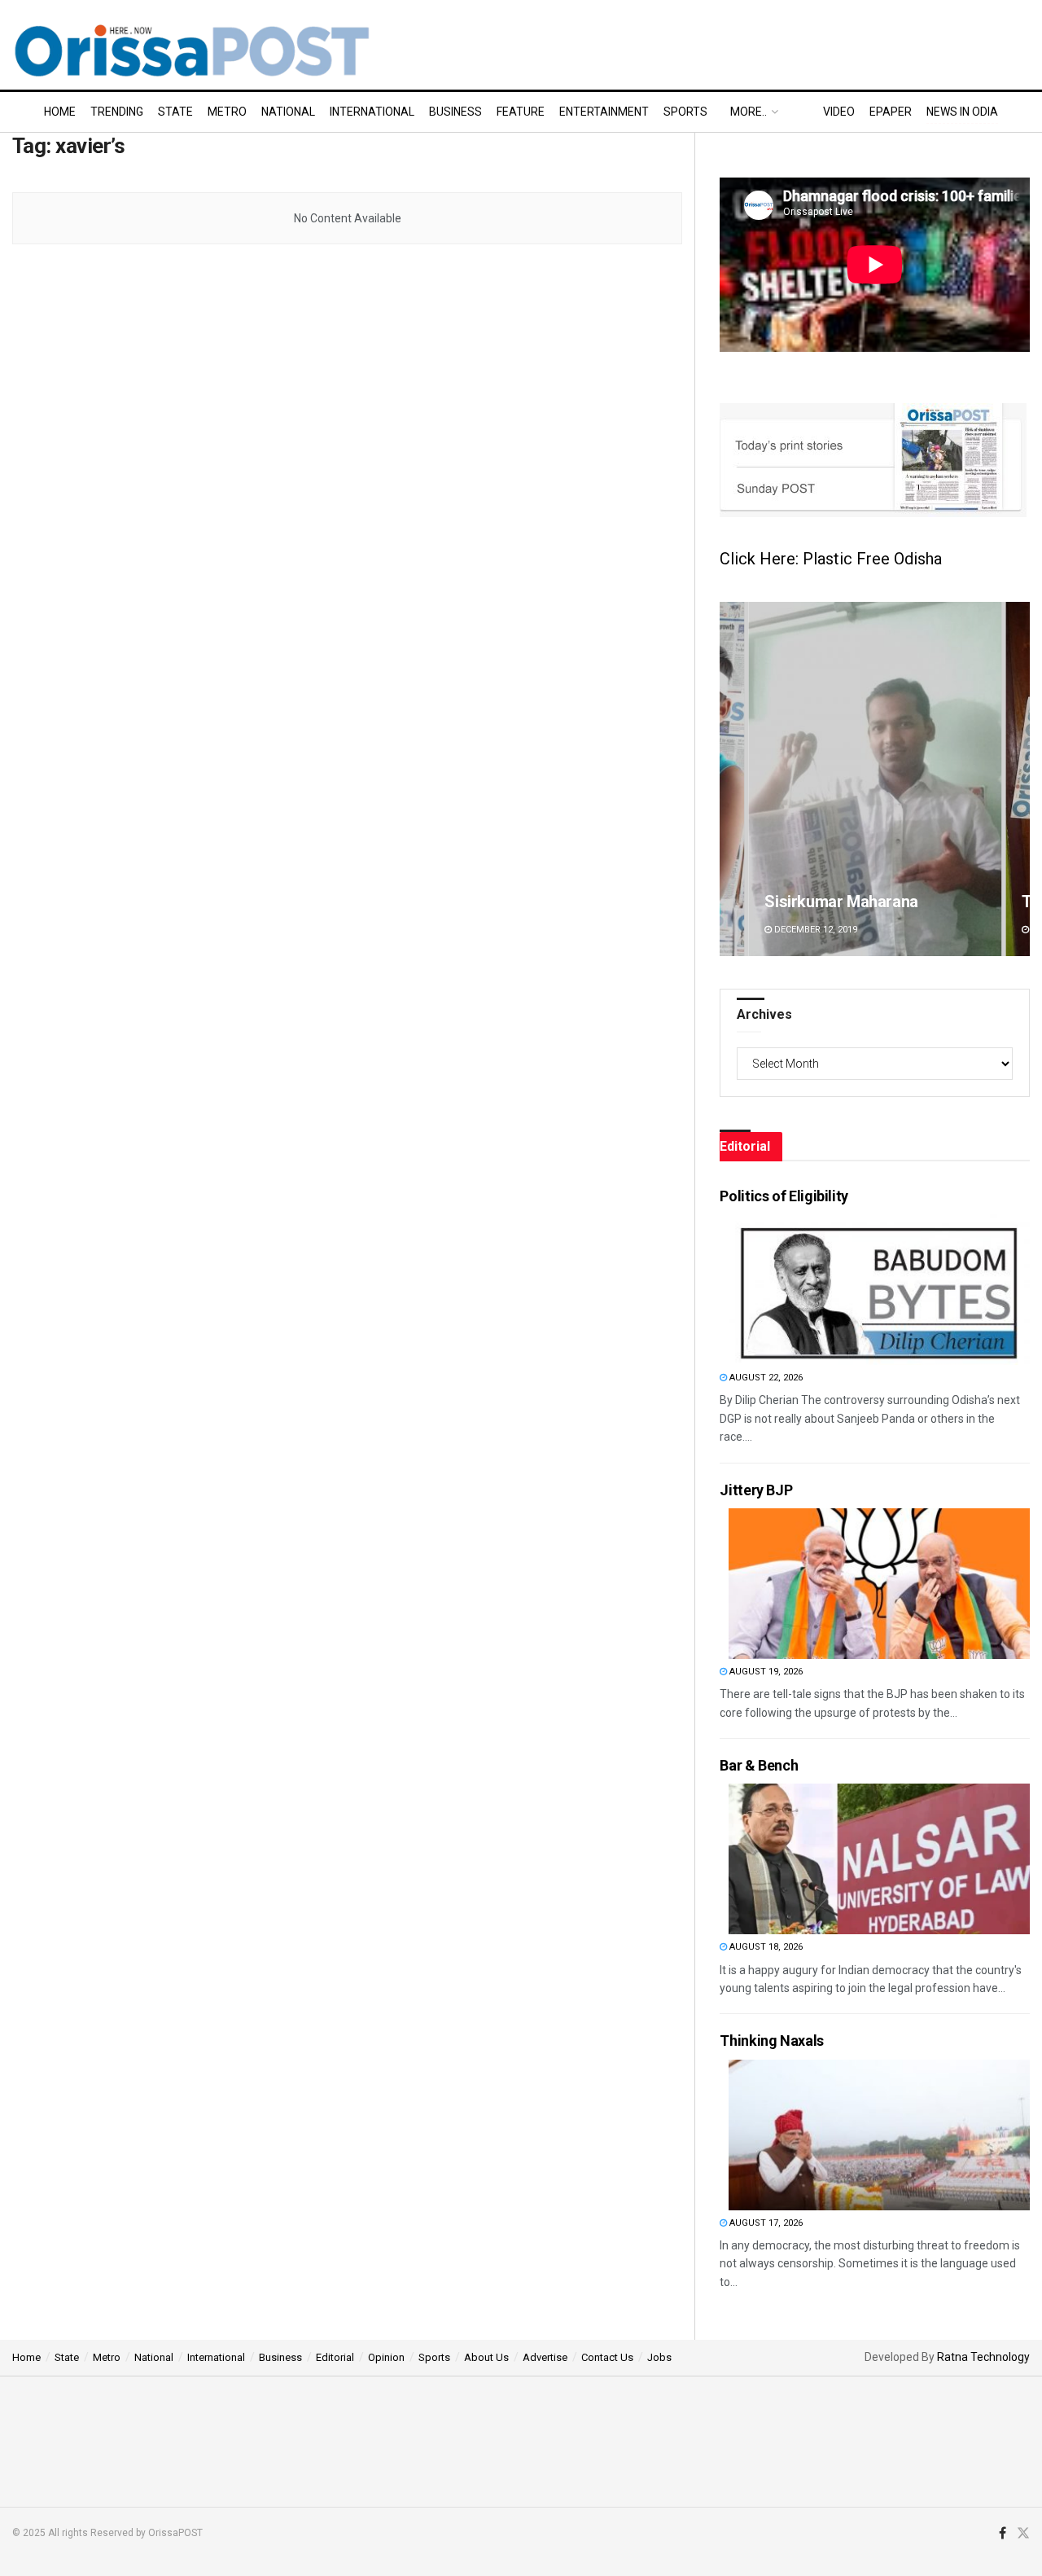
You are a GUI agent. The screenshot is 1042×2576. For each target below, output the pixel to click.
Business (455, 112)
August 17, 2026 (765, 2223)
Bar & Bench (759, 1765)
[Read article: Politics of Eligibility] (879, 1290)
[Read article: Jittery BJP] (879, 1584)
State (175, 112)
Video (839, 112)
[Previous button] (732, 779)
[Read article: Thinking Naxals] (879, 2135)
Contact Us (607, 2357)
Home (60, 112)
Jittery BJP (756, 1490)
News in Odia (962, 112)
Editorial (335, 2357)
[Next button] (1018, 779)
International (372, 112)
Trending (117, 112)
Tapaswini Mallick (827, 902)
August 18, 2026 (765, 1947)
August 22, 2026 (765, 1378)
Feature (521, 112)
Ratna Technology (983, 2357)
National (288, 112)
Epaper (891, 112)
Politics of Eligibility (784, 1196)
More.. (749, 112)
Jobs (659, 2357)
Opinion (386, 2357)
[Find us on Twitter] (1023, 2534)
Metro (227, 112)
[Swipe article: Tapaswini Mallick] (875, 779)
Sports (685, 112)
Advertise (545, 2357)
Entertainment (604, 112)
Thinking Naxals (772, 2041)
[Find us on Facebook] (1003, 2534)
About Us (486, 2357)
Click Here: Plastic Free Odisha (831, 559)
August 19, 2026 (765, 1672)
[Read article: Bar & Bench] (879, 1859)
